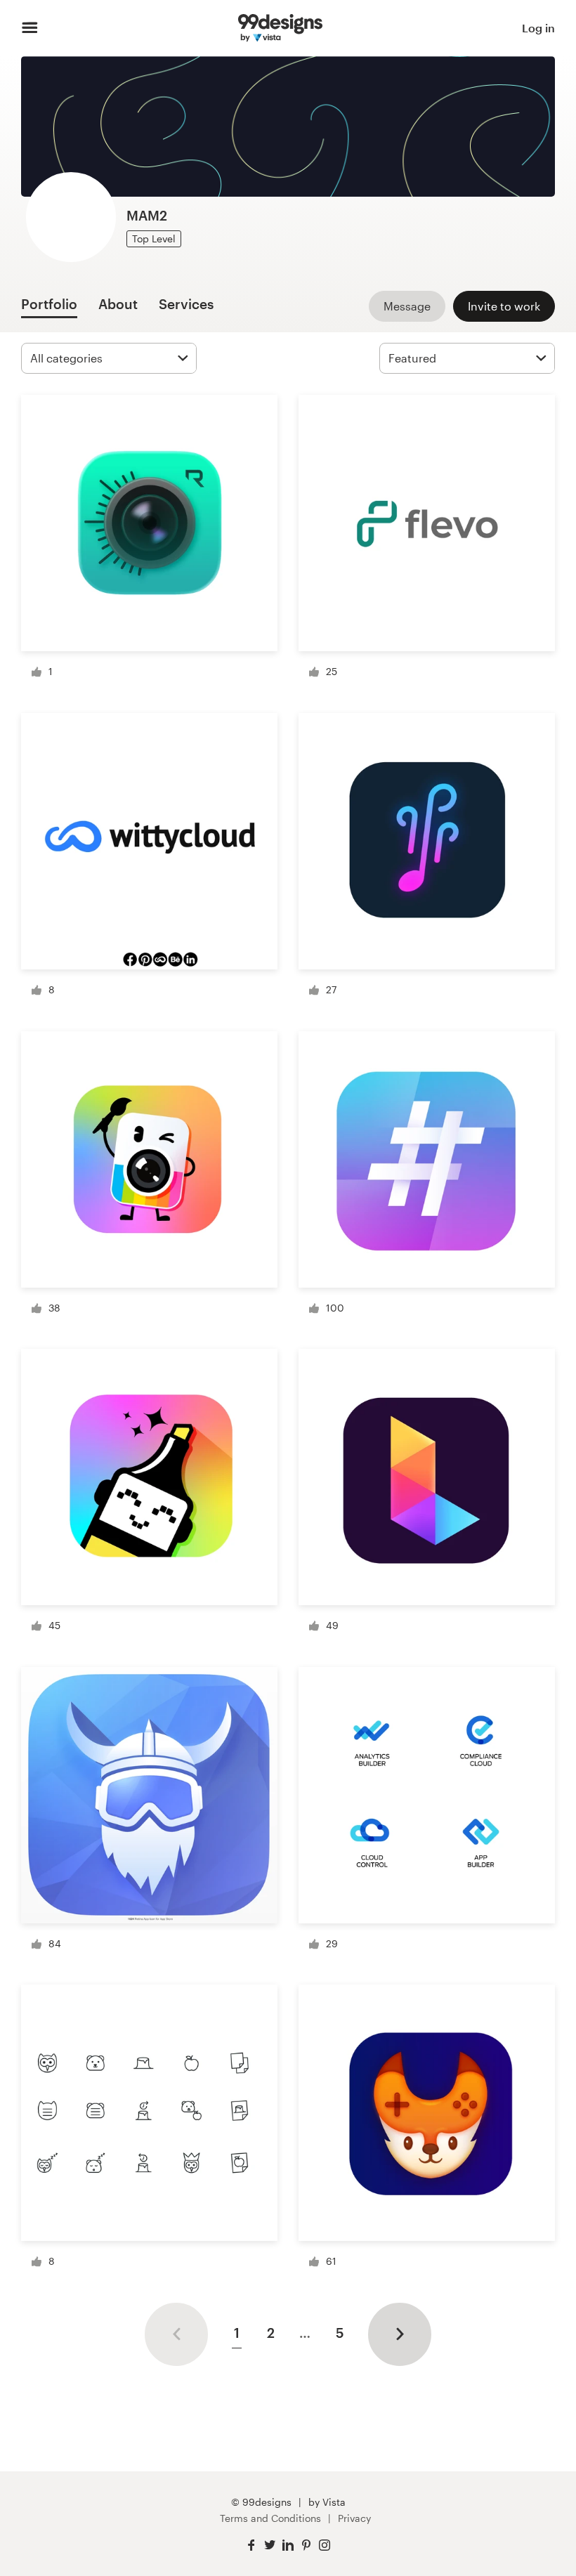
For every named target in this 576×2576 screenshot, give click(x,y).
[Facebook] (251, 2545)
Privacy (354, 2518)
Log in (538, 28)
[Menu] (30, 28)
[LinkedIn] (288, 2545)
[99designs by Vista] (280, 28)
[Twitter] (270, 2545)
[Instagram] (325, 2545)
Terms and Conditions (270, 2518)
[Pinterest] (306, 2545)
